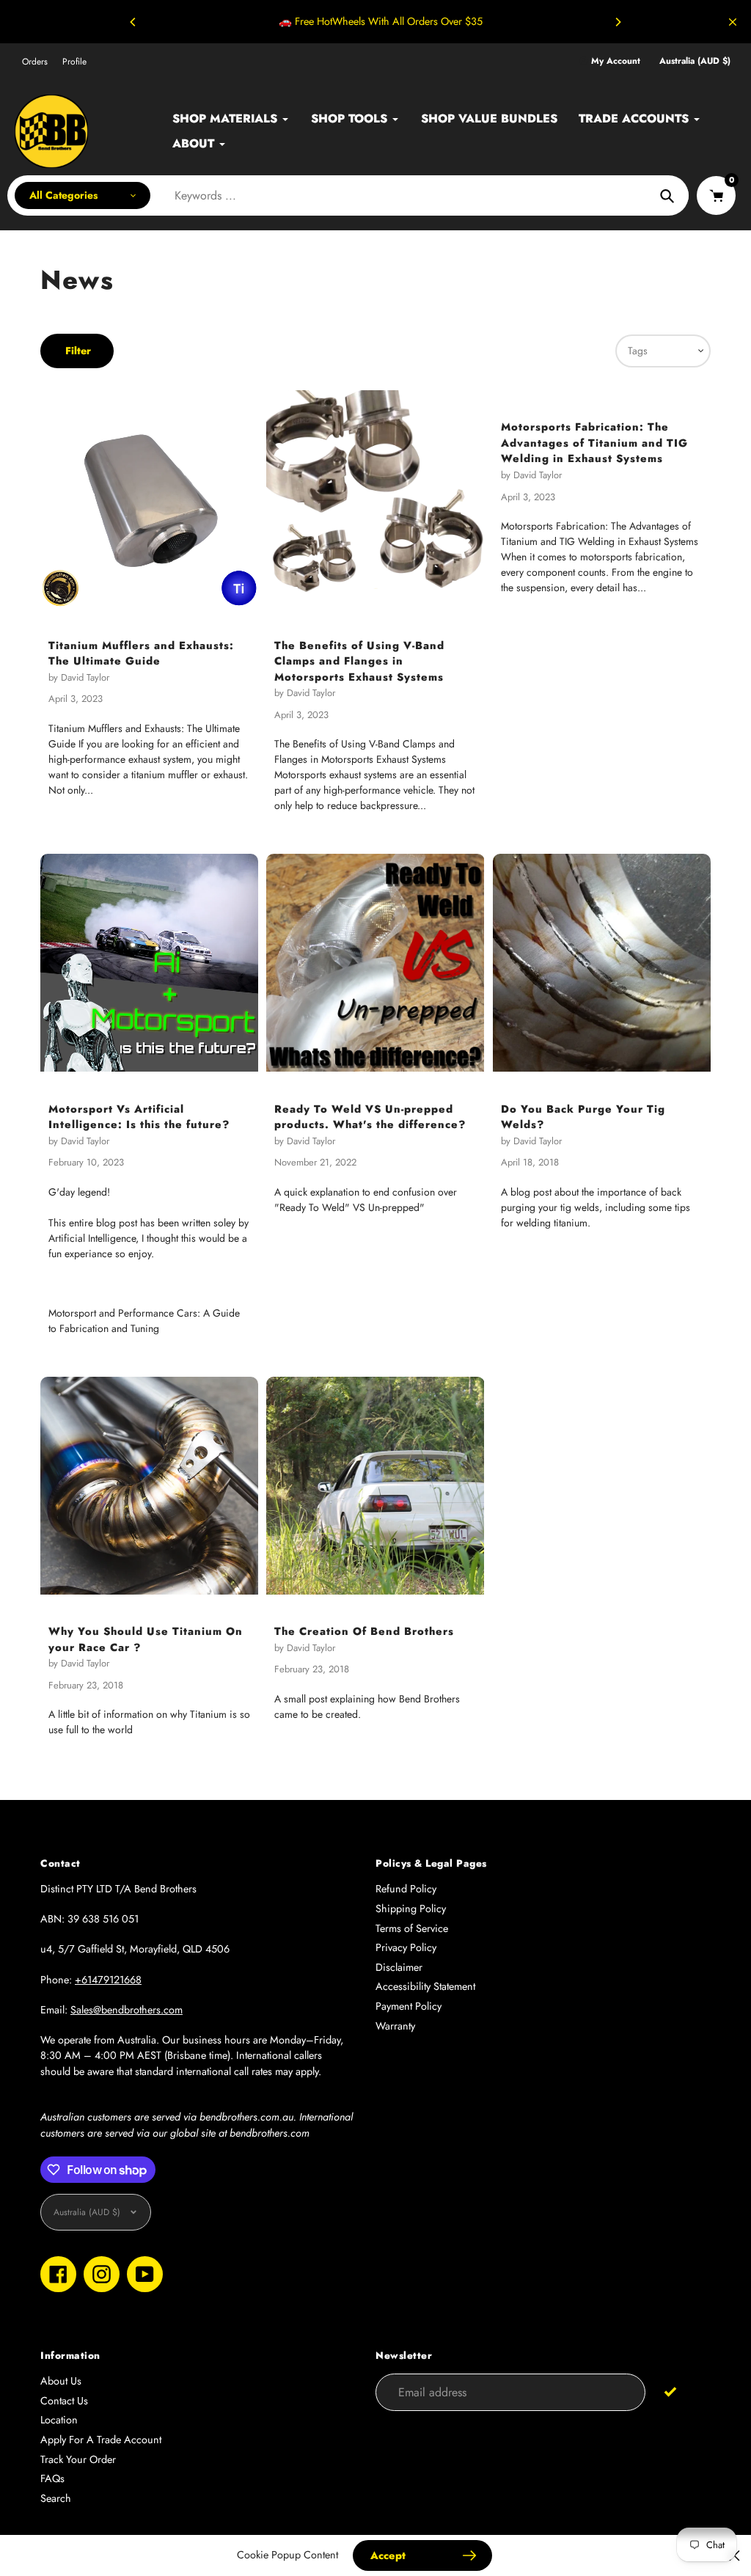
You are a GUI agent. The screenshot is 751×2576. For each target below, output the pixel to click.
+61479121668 (108, 1980)
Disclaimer (399, 1967)
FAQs (52, 2478)
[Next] (618, 22)
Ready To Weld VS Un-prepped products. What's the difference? (370, 1117)
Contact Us (64, 2401)
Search (56, 2498)
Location (59, 2420)
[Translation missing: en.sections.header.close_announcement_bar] (733, 22)
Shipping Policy (411, 1909)
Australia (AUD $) (695, 61)
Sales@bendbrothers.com (127, 2010)
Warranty (395, 2026)
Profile (74, 62)
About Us (61, 2381)
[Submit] (671, 2392)
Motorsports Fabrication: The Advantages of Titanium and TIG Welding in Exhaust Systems (594, 442)
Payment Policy (409, 2006)
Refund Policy (406, 1889)
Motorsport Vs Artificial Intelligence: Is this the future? (139, 1117)
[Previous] (133, 22)
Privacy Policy (406, 1947)
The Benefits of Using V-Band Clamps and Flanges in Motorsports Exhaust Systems (359, 661)
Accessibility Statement (425, 1986)
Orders (35, 62)
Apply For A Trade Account (101, 2440)
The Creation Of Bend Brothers (364, 1631)
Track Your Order (78, 2459)
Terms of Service (412, 1928)
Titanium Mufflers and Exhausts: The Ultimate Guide (141, 653)
